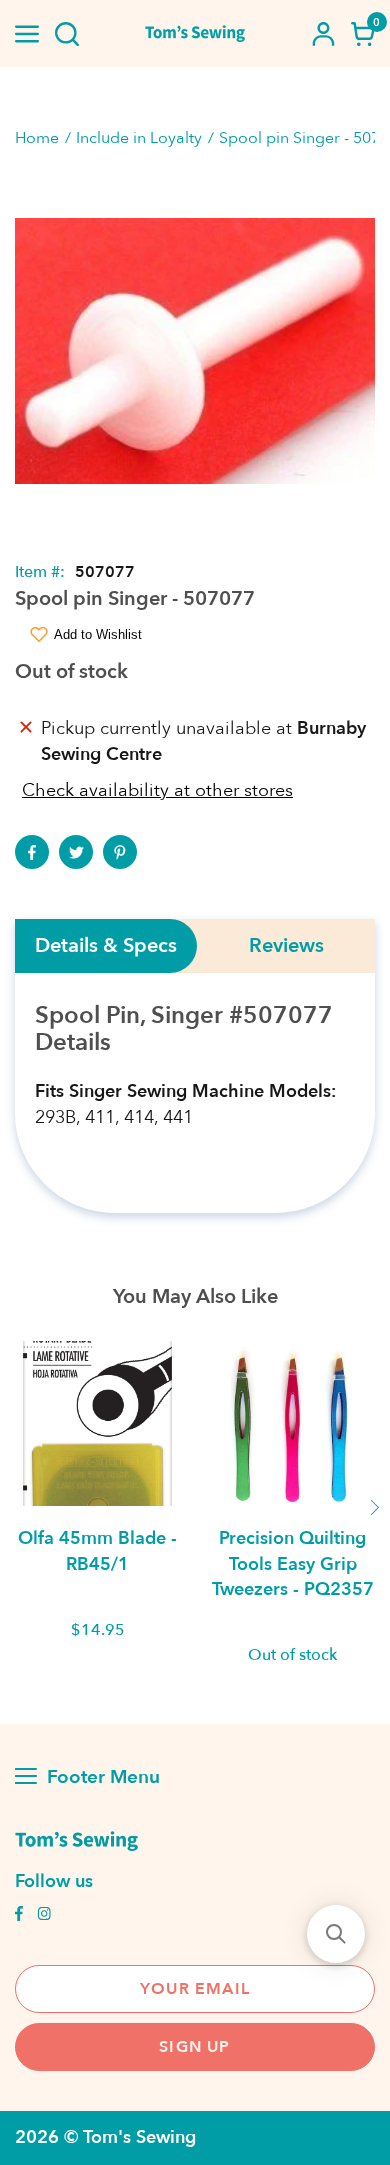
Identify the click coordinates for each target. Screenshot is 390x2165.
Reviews (286, 946)
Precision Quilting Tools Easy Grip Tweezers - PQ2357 (293, 1563)
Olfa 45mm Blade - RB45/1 (97, 1551)
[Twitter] (76, 852)
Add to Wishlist (98, 634)
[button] (336, 1934)
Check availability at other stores (157, 790)
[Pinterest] (120, 852)
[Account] (323, 34)
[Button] (67, 34)
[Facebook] (32, 852)
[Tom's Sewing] (195, 33)
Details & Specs (106, 946)
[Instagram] (44, 1916)
